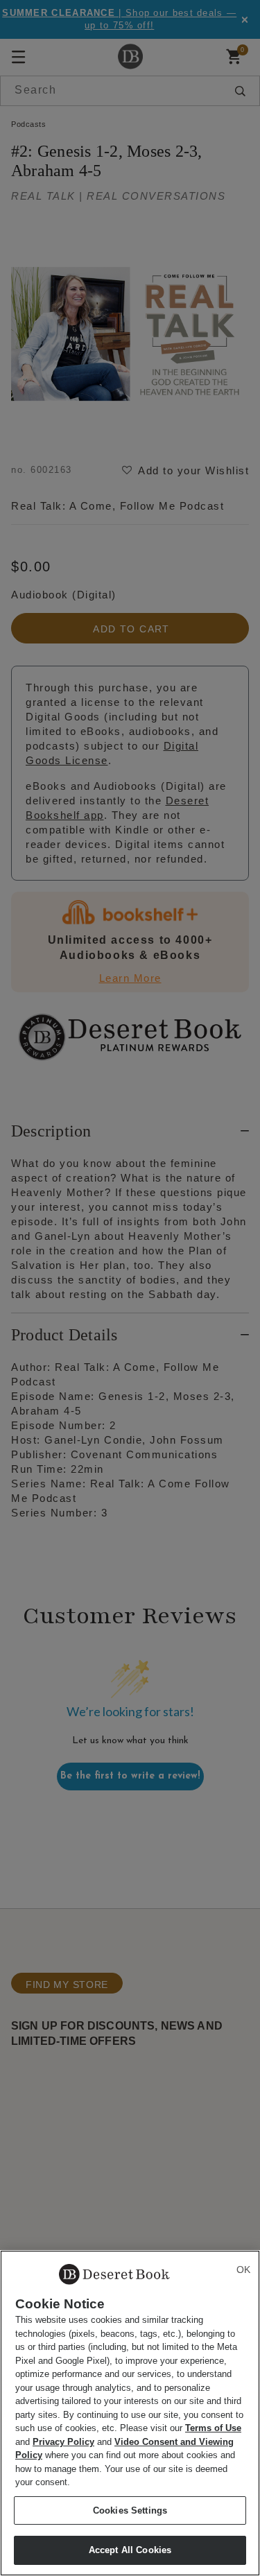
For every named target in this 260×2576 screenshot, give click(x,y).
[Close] (243, 2270)
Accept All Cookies (130, 2550)
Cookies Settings (130, 2510)
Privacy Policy (63, 2442)
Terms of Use (213, 2428)
